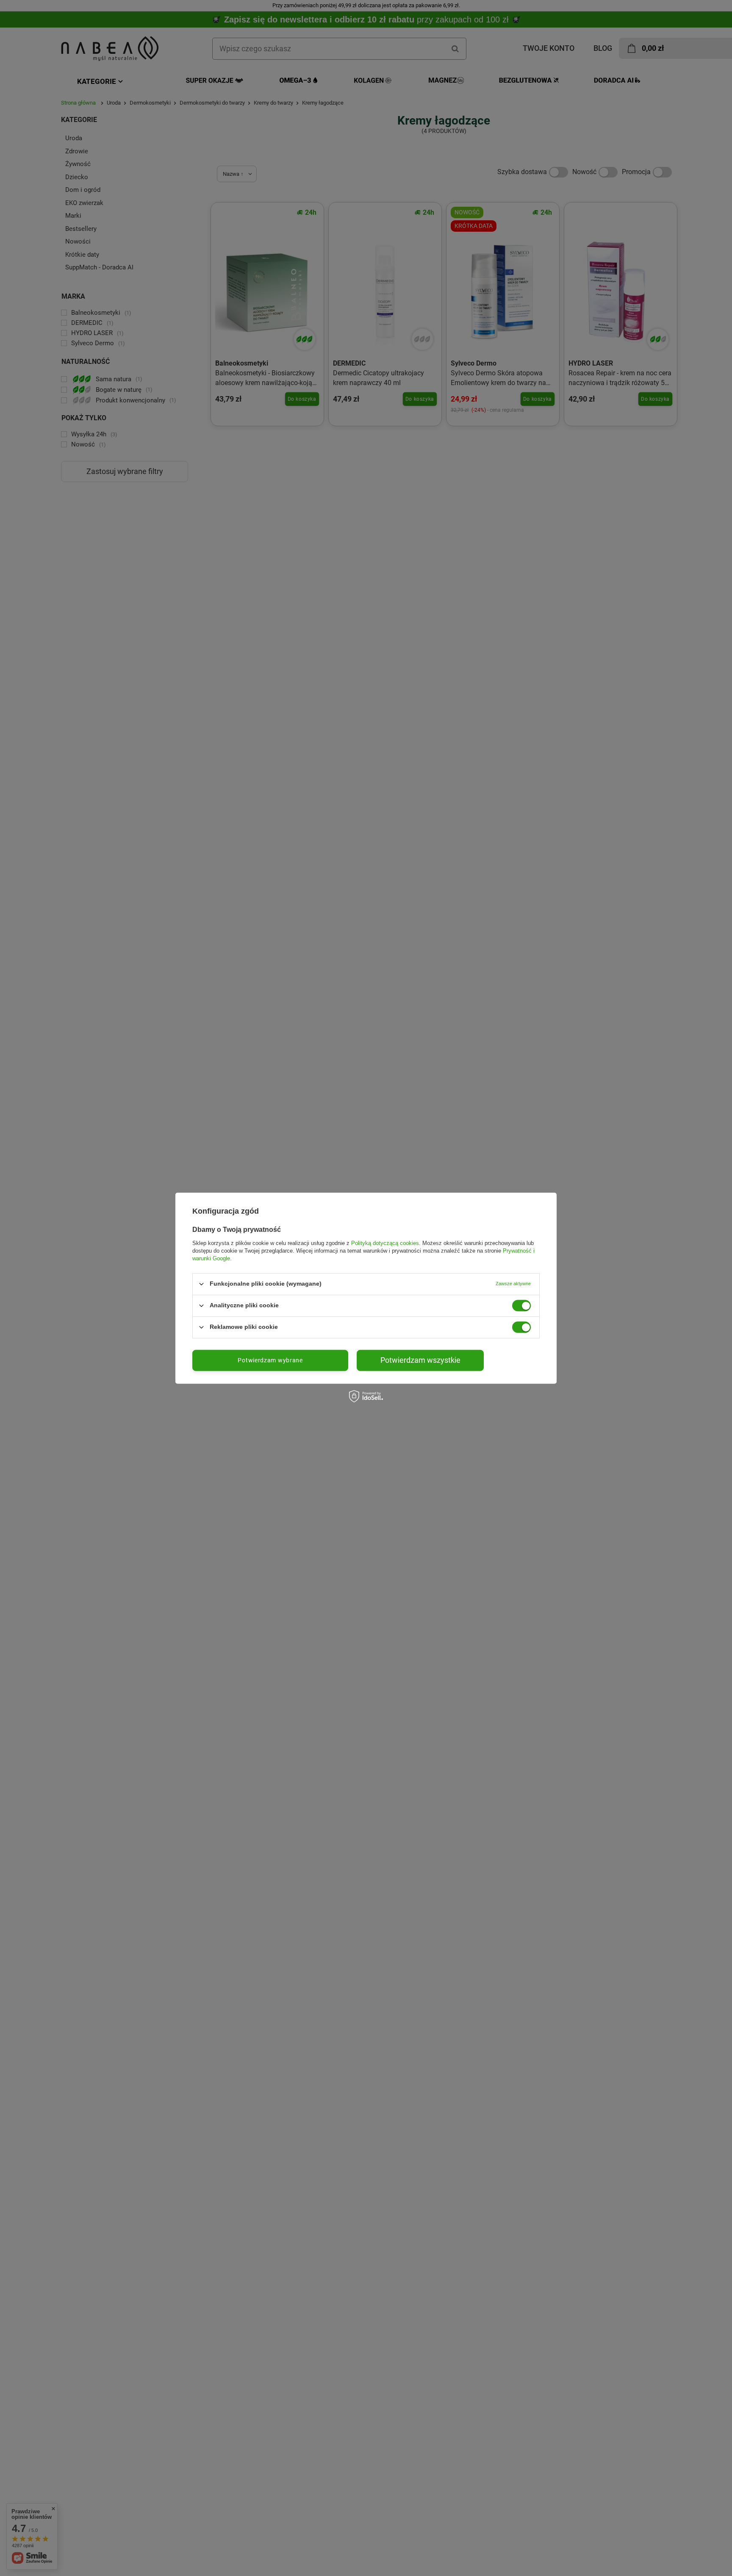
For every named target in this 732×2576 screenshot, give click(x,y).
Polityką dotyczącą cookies (385, 1243)
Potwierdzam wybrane (270, 1360)
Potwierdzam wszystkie (420, 1360)
